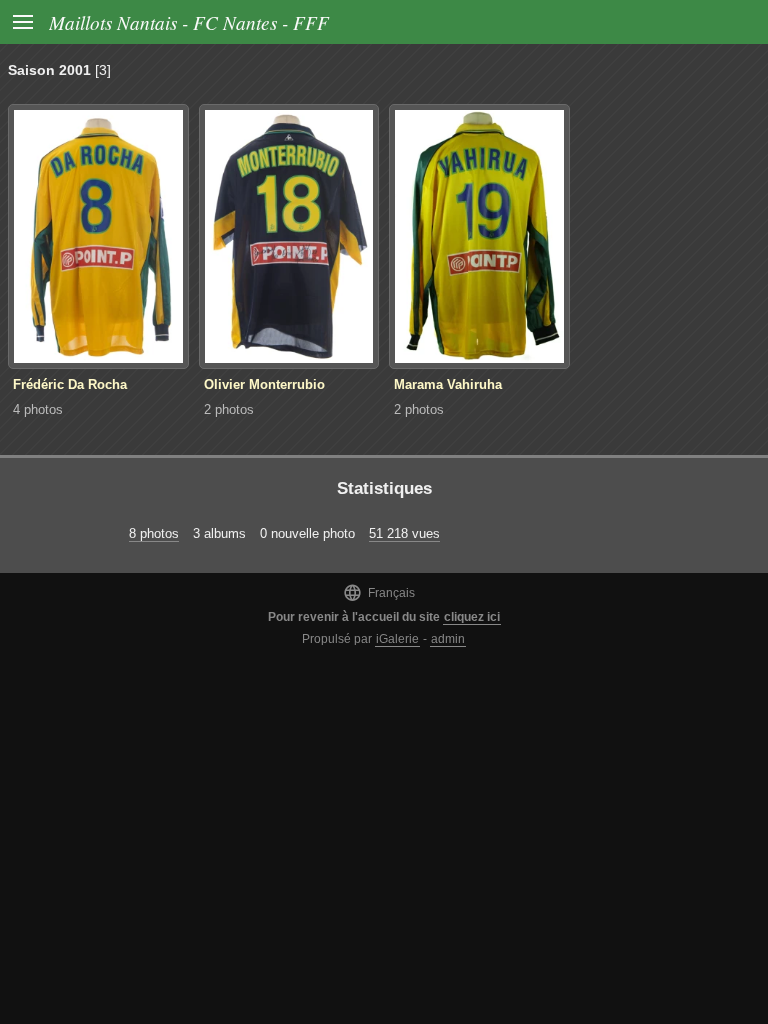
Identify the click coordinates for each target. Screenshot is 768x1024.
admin (448, 639)
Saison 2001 (49, 70)
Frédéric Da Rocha (70, 384)
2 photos (229, 409)
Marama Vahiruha (448, 384)
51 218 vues (404, 533)
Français (379, 592)
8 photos (154, 533)
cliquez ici (472, 617)
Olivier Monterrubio (264, 384)
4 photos (38, 409)
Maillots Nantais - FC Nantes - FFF (189, 22)
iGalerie (397, 639)
